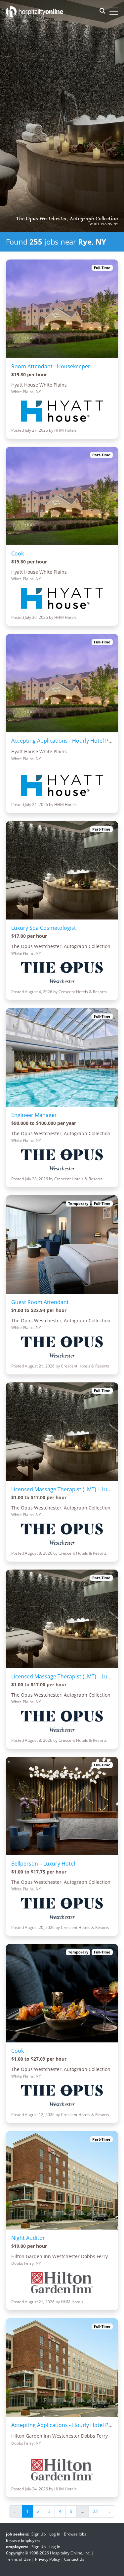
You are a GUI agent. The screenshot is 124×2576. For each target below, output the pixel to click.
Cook (18, 553)
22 (95, 2511)
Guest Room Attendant (40, 1302)
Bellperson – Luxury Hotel (43, 1864)
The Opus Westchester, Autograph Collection (67, 219)
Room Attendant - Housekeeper (51, 366)
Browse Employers (23, 2540)
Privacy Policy (47, 2559)
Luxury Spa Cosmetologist (44, 928)
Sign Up (39, 2534)
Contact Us (74, 2559)
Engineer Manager (34, 1115)
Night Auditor (28, 2238)
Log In (55, 2534)
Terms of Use (18, 2559)
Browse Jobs (75, 2534)
